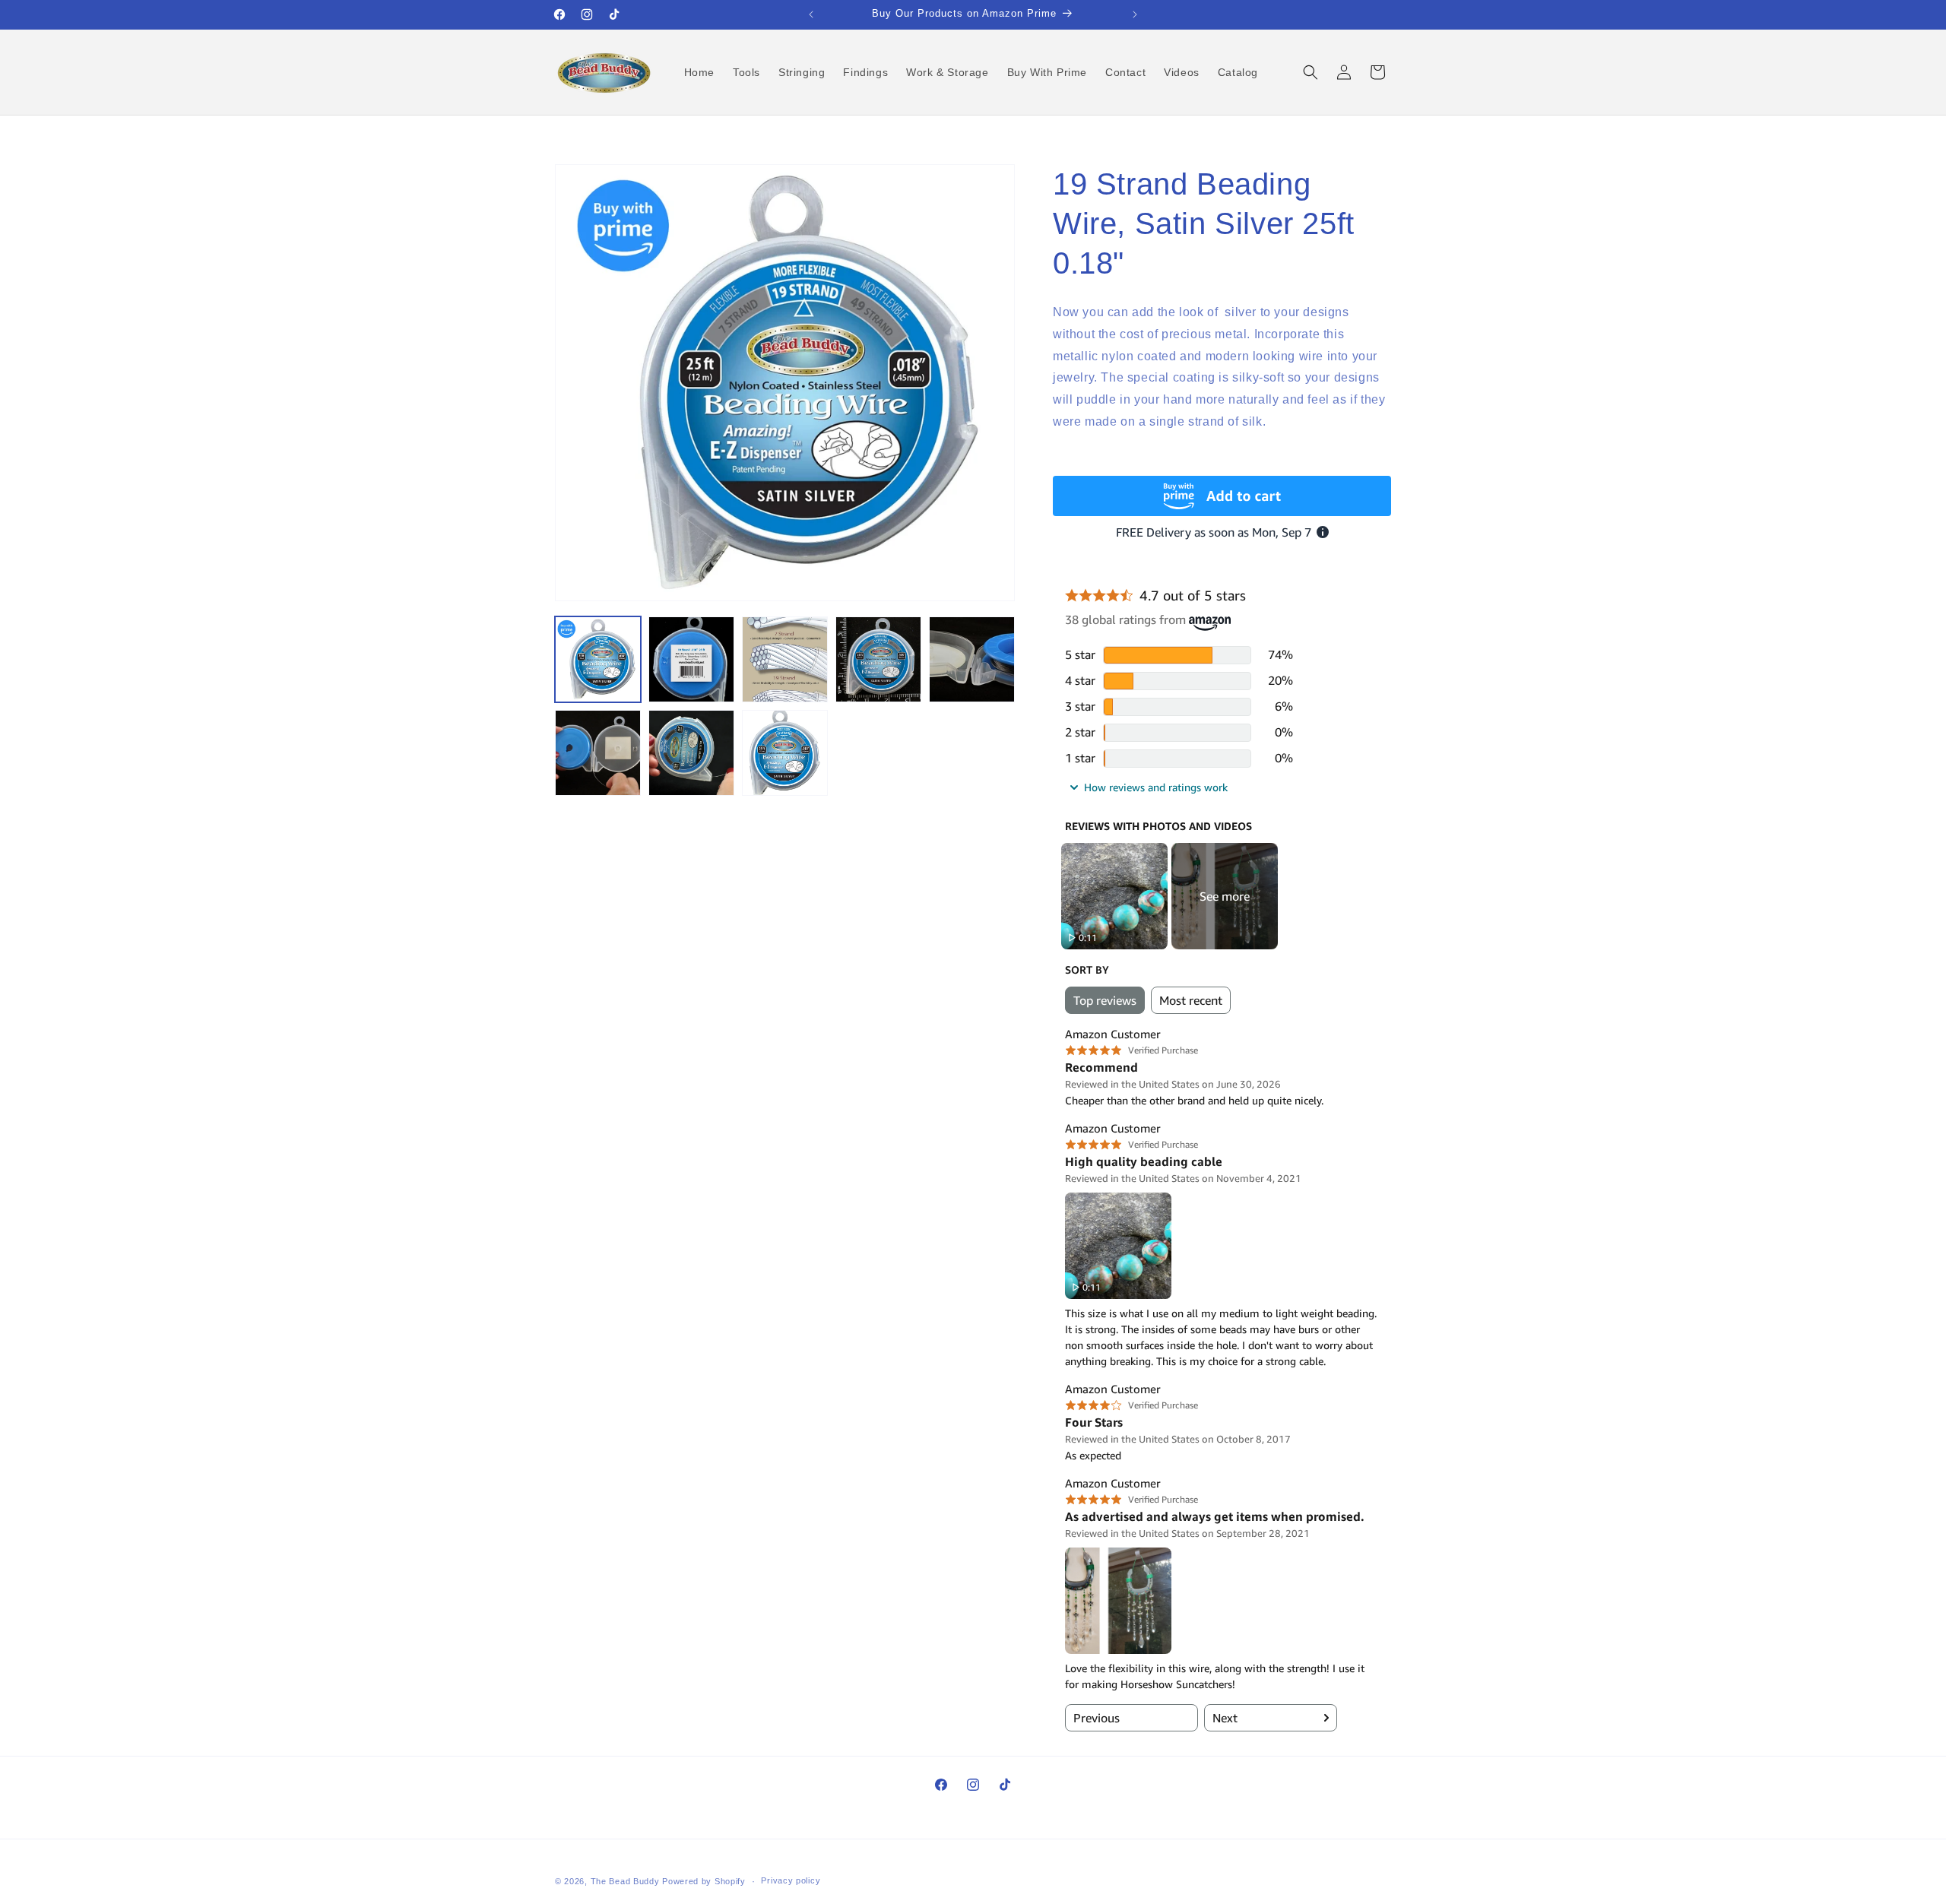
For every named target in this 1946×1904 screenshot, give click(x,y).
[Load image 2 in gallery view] (691, 659)
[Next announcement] (1135, 14)
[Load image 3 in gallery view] (785, 659)
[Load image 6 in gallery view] (598, 753)
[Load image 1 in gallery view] (598, 659)
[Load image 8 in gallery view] (785, 753)
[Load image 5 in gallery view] (972, 659)
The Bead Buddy (625, 1881)
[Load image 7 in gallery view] (691, 753)
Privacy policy (791, 1880)
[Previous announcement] (811, 14)
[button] (1311, 72)
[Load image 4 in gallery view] (878, 659)
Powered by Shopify (704, 1881)
